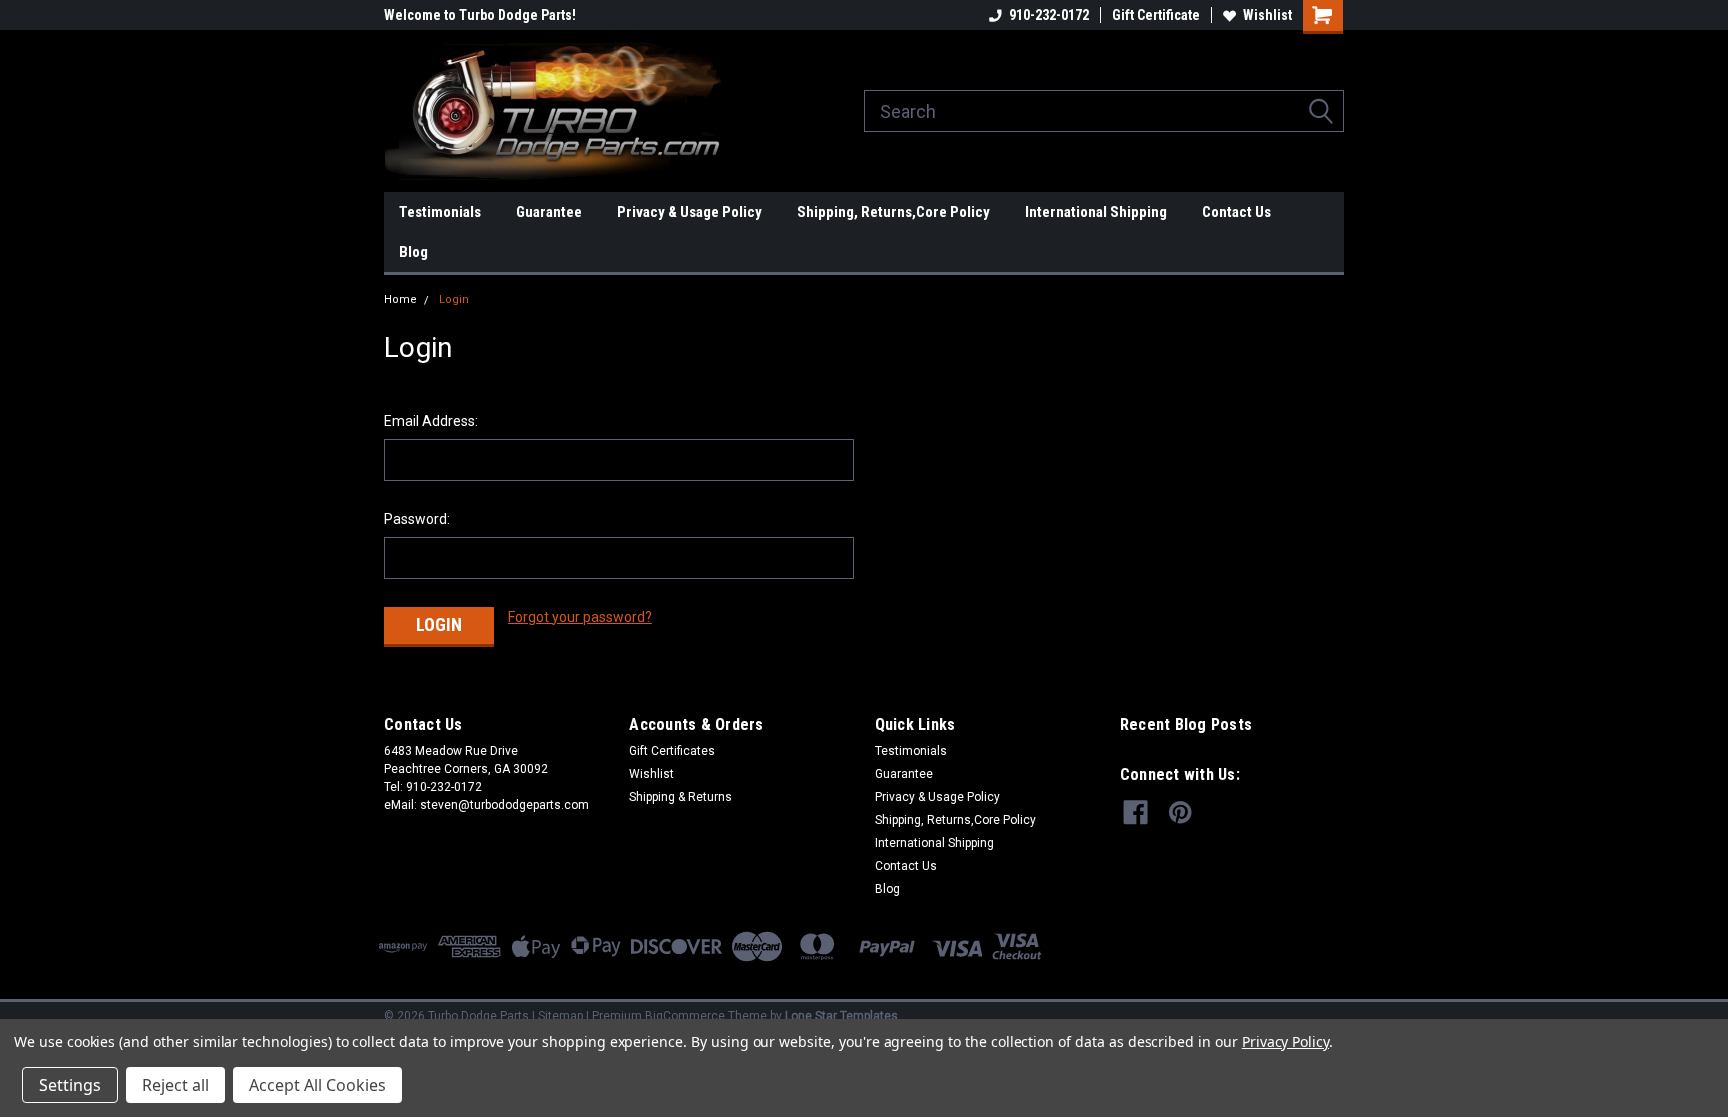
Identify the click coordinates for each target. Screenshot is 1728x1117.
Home (400, 299)
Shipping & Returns (680, 797)
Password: (417, 519)
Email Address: (431, 421)
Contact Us (1236, 212)
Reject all (175, 1085)
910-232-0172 (1049, 15)
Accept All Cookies (317, 1085)
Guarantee (549, 212)
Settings (70, 1085)
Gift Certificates (672, 751)
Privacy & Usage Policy (689, 212)
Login (454, 299)
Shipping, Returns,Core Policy (893, 212)
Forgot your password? (580, 617)
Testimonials (440, 212)
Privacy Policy (1285, 1041)
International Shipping (1096, 212)
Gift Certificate (1156, 15)
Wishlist (1267, 15)
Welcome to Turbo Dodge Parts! (480, 15)
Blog (413, 252)
